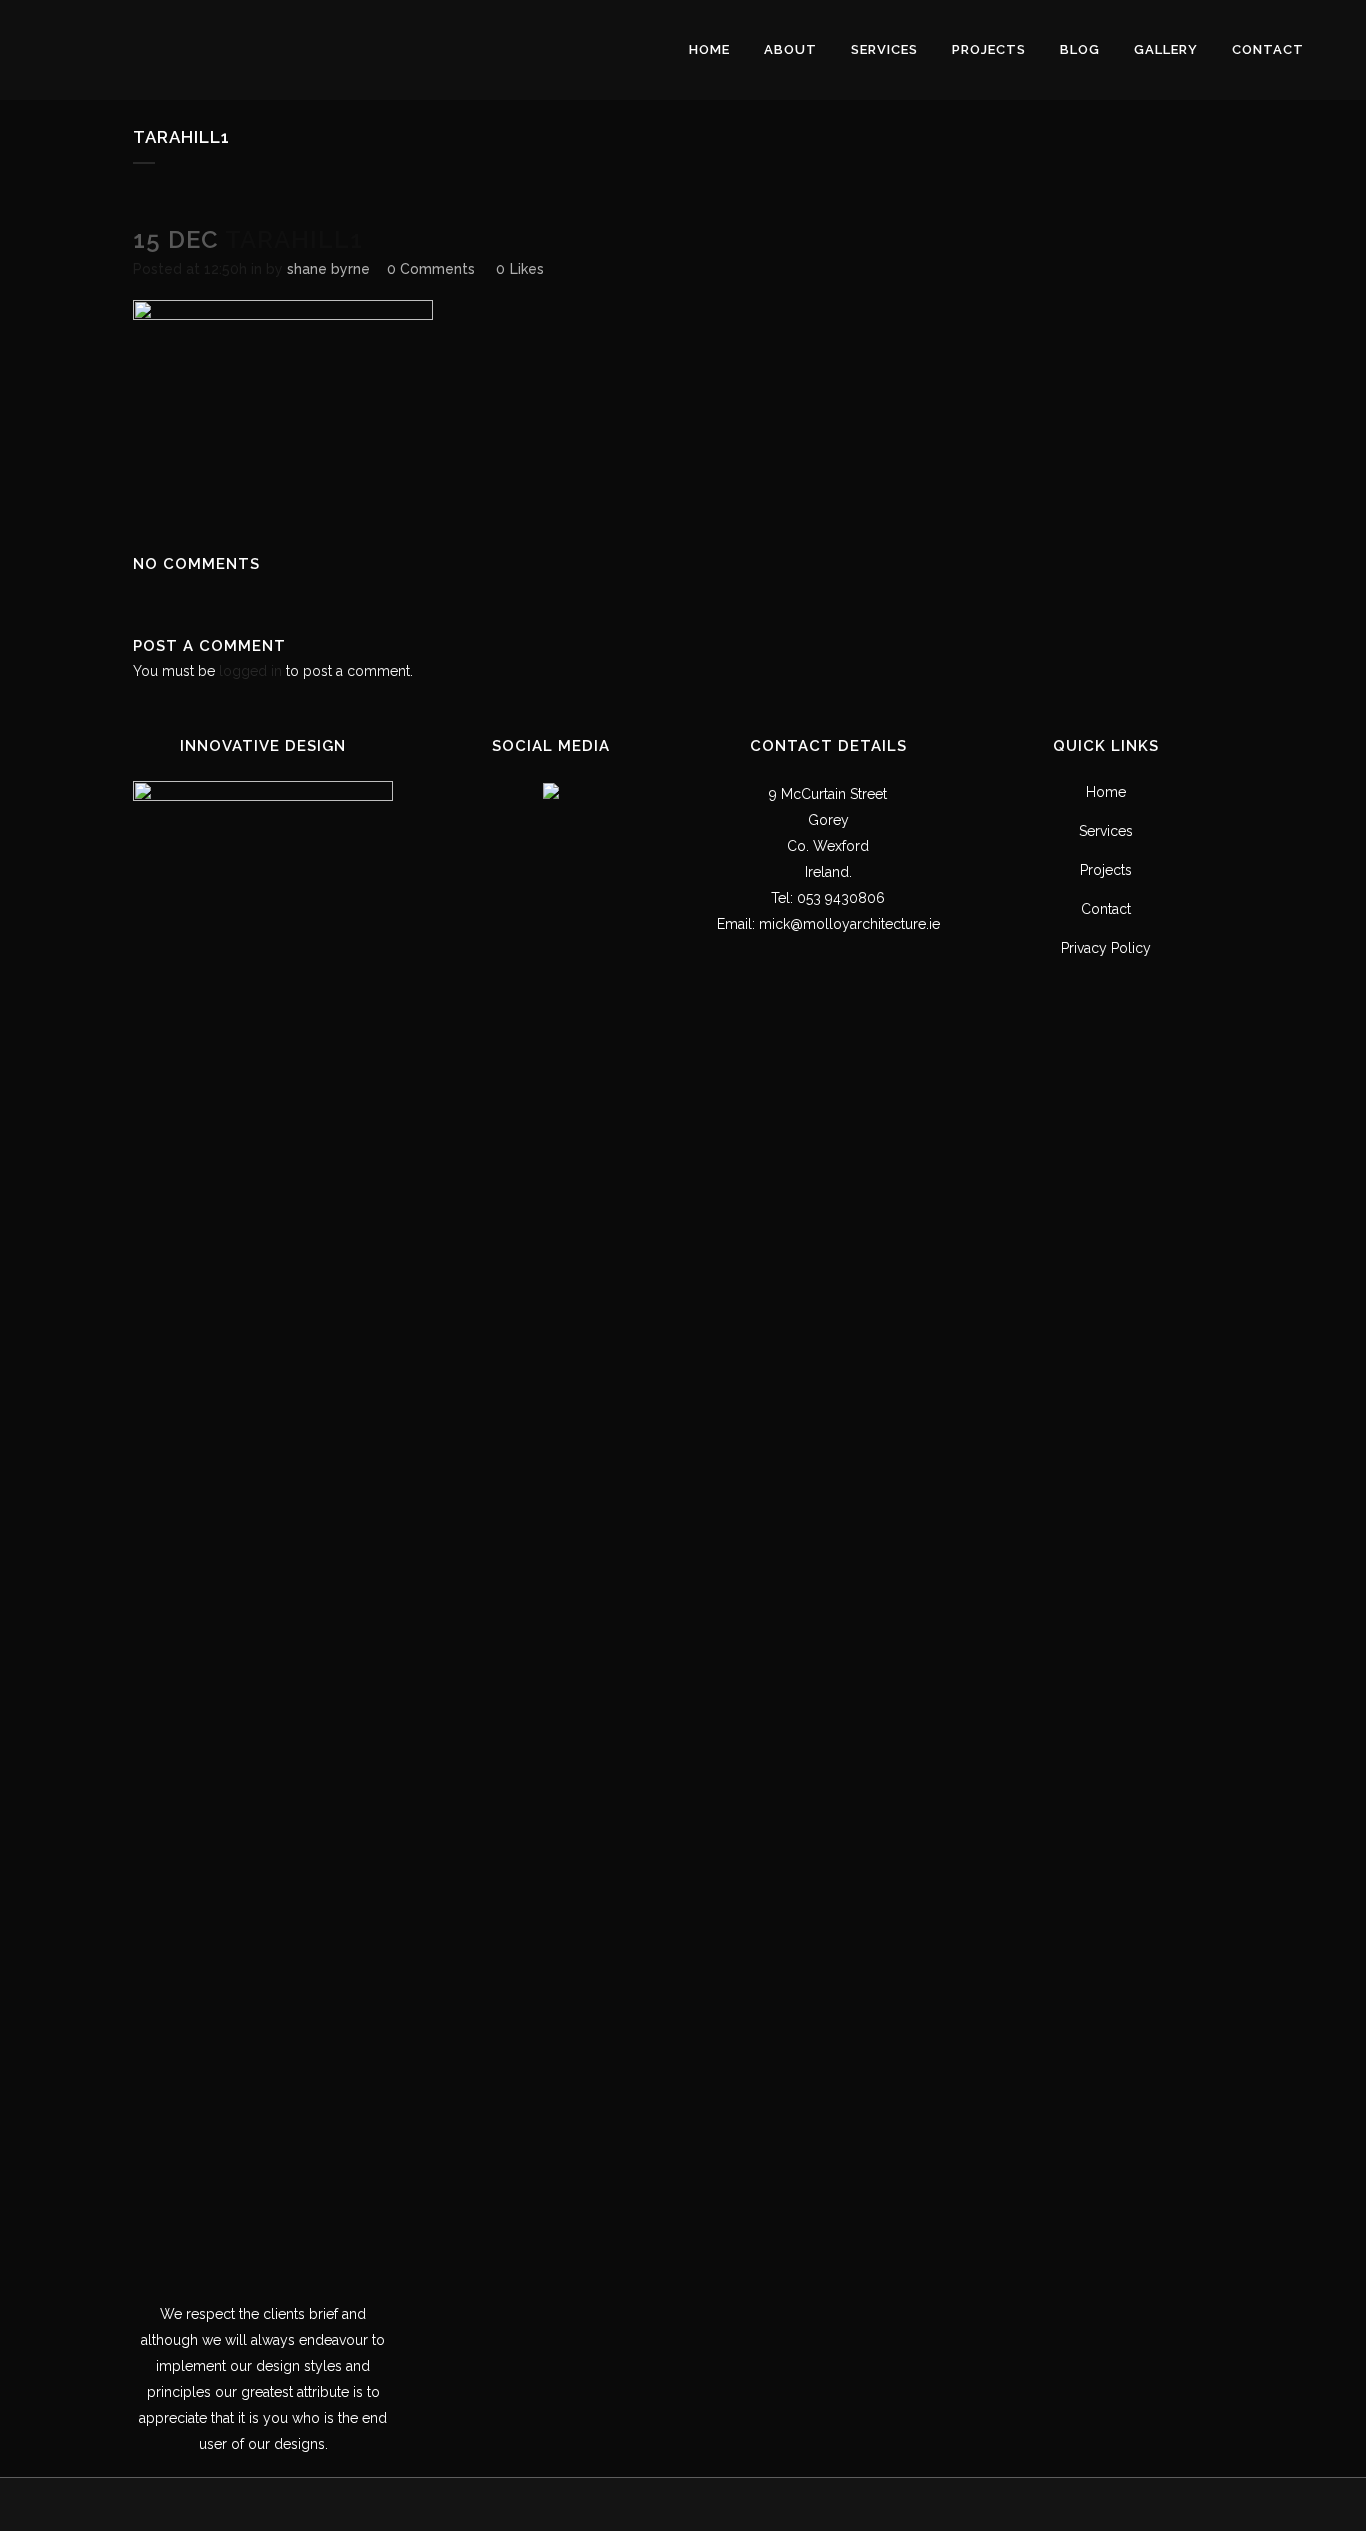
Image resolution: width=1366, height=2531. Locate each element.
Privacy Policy (1106, 948)
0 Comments (431, 269)
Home (1106, 792)
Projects (1106, 870)
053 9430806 (841, 898)
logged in (250, 671)
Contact (1106, 909)
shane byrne (328, 269)
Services (1106, 831)
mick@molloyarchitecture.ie (849, 924)
